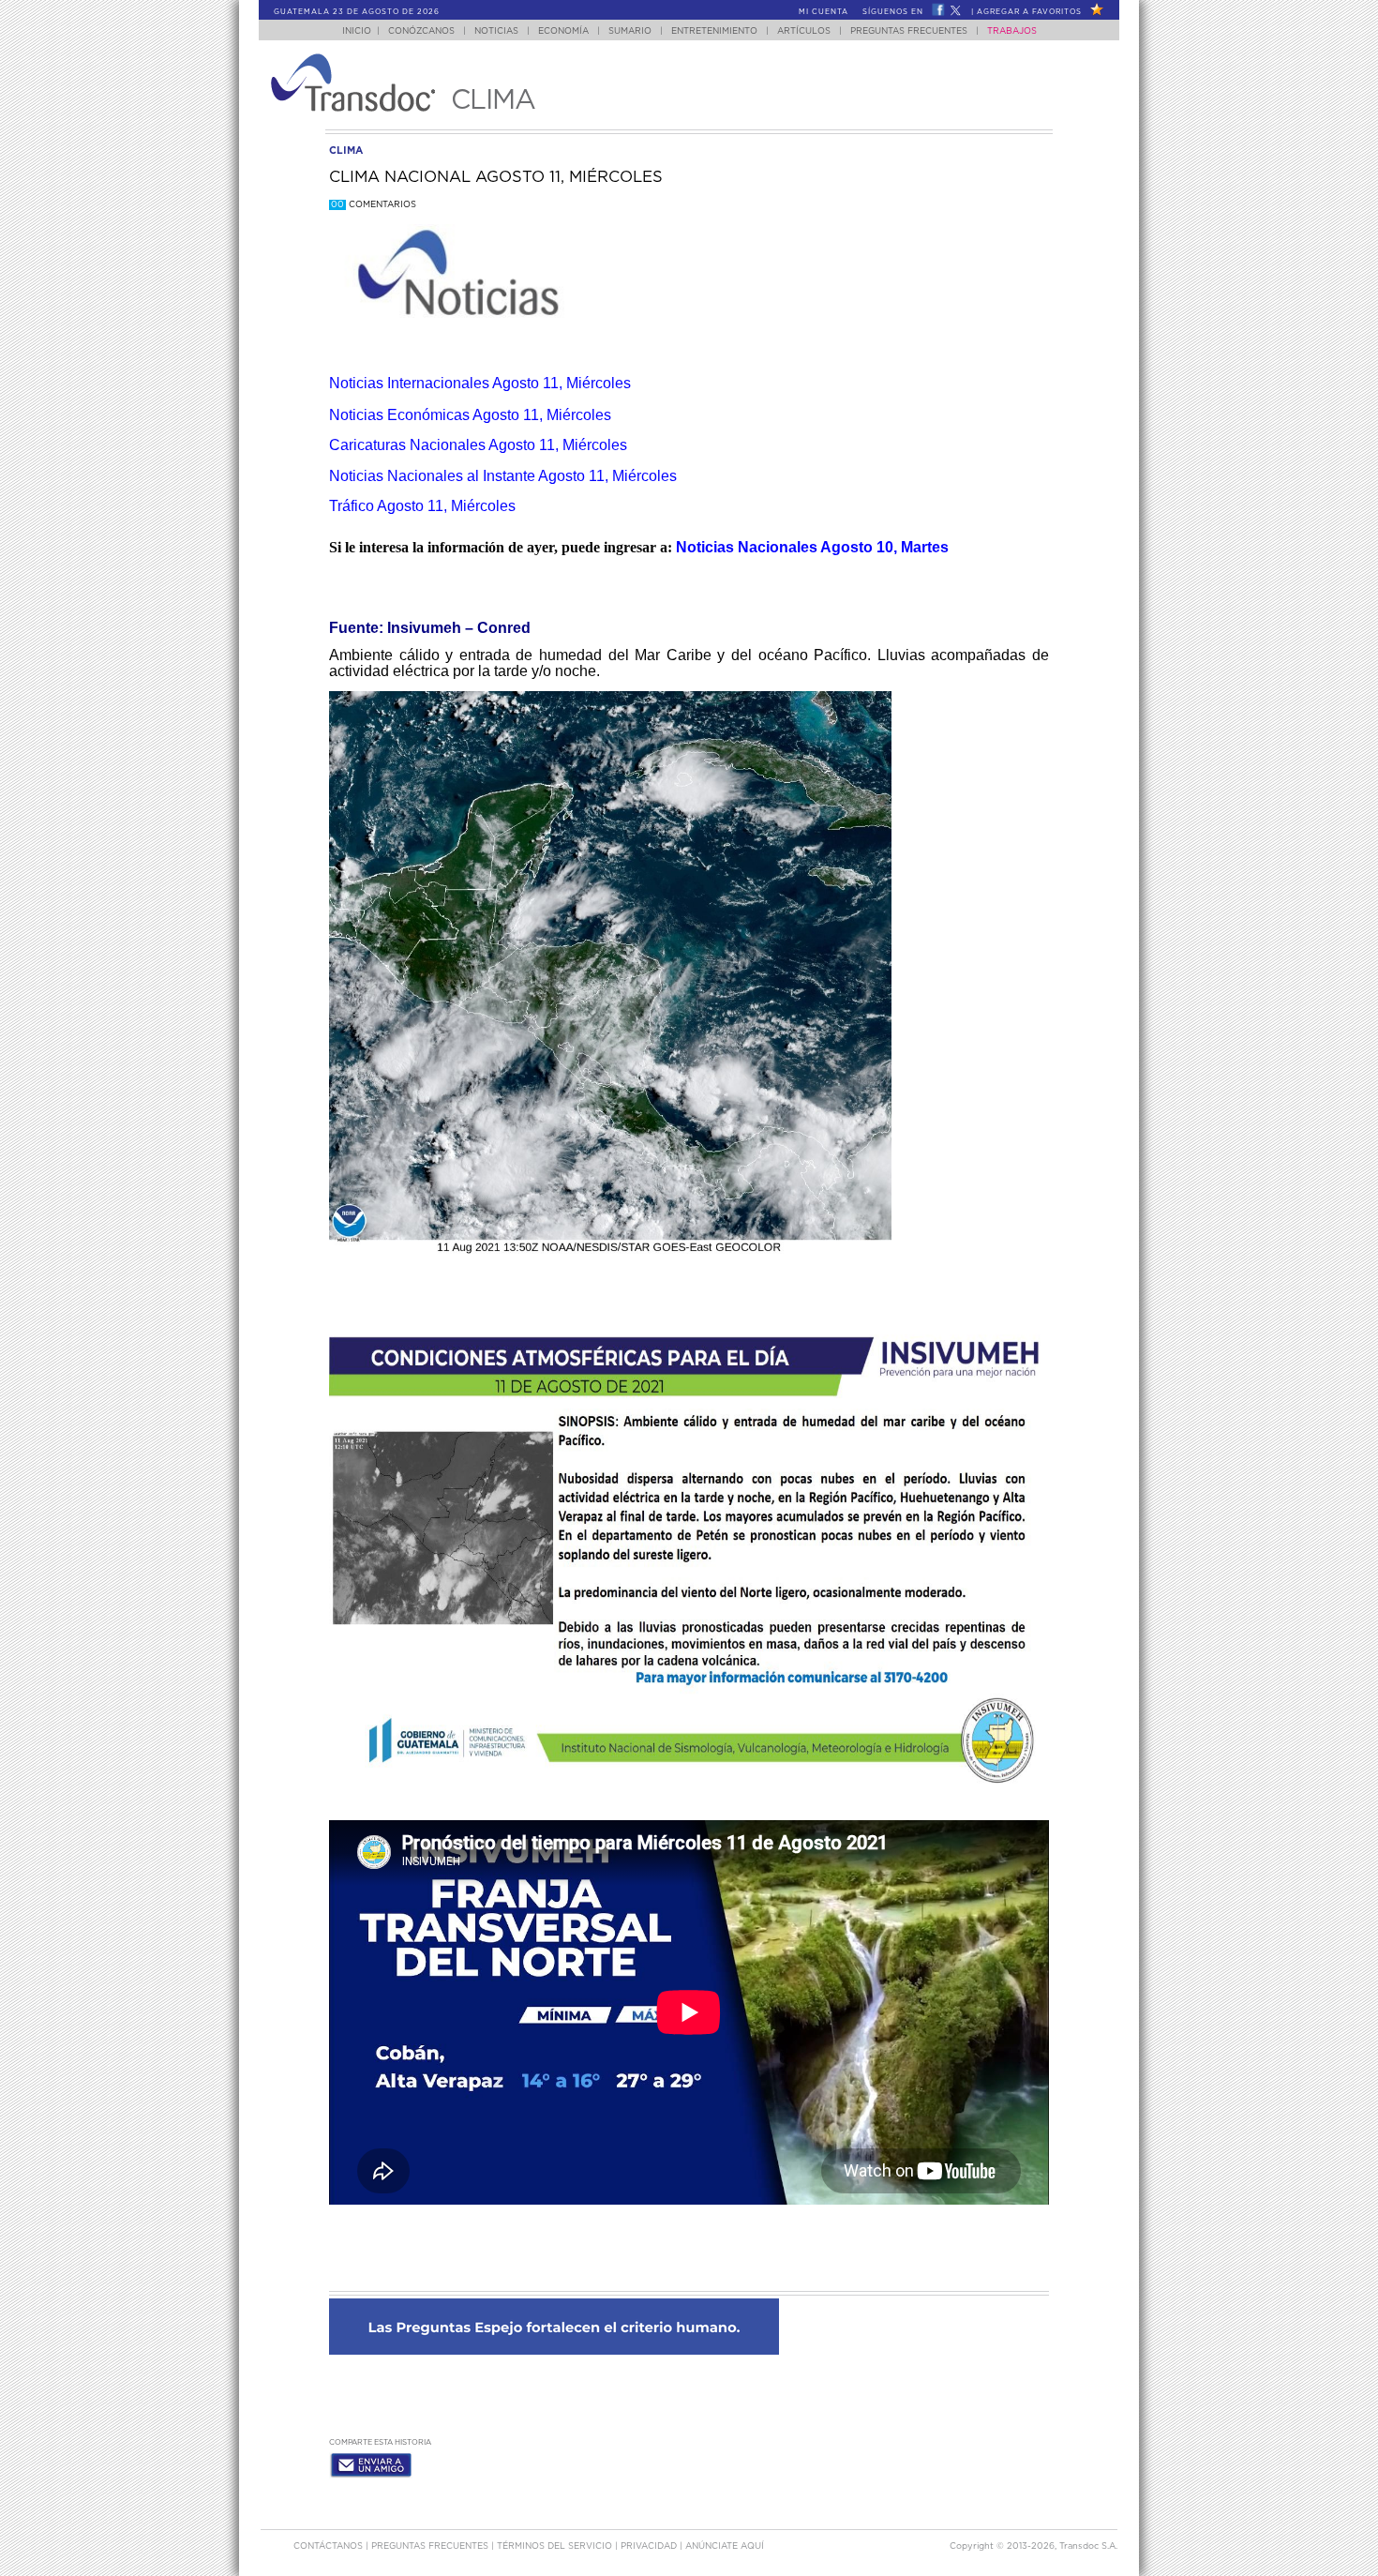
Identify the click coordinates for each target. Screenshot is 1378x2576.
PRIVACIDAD (650, 2546)
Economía (563, 31)
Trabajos (1012, 31)
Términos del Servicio (556, 2546)
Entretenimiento (714, 31)
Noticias (496, 31)
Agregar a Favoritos (1029, 12)
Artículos (804, 31)
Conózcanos (421, 31)
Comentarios (374, 205)
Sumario (630, 31)
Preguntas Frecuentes (909, 31)
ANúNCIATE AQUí (725, 2546)
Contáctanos (330, 2546)
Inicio (357, 31)
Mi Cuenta (824, 12)
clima (346, 151)
